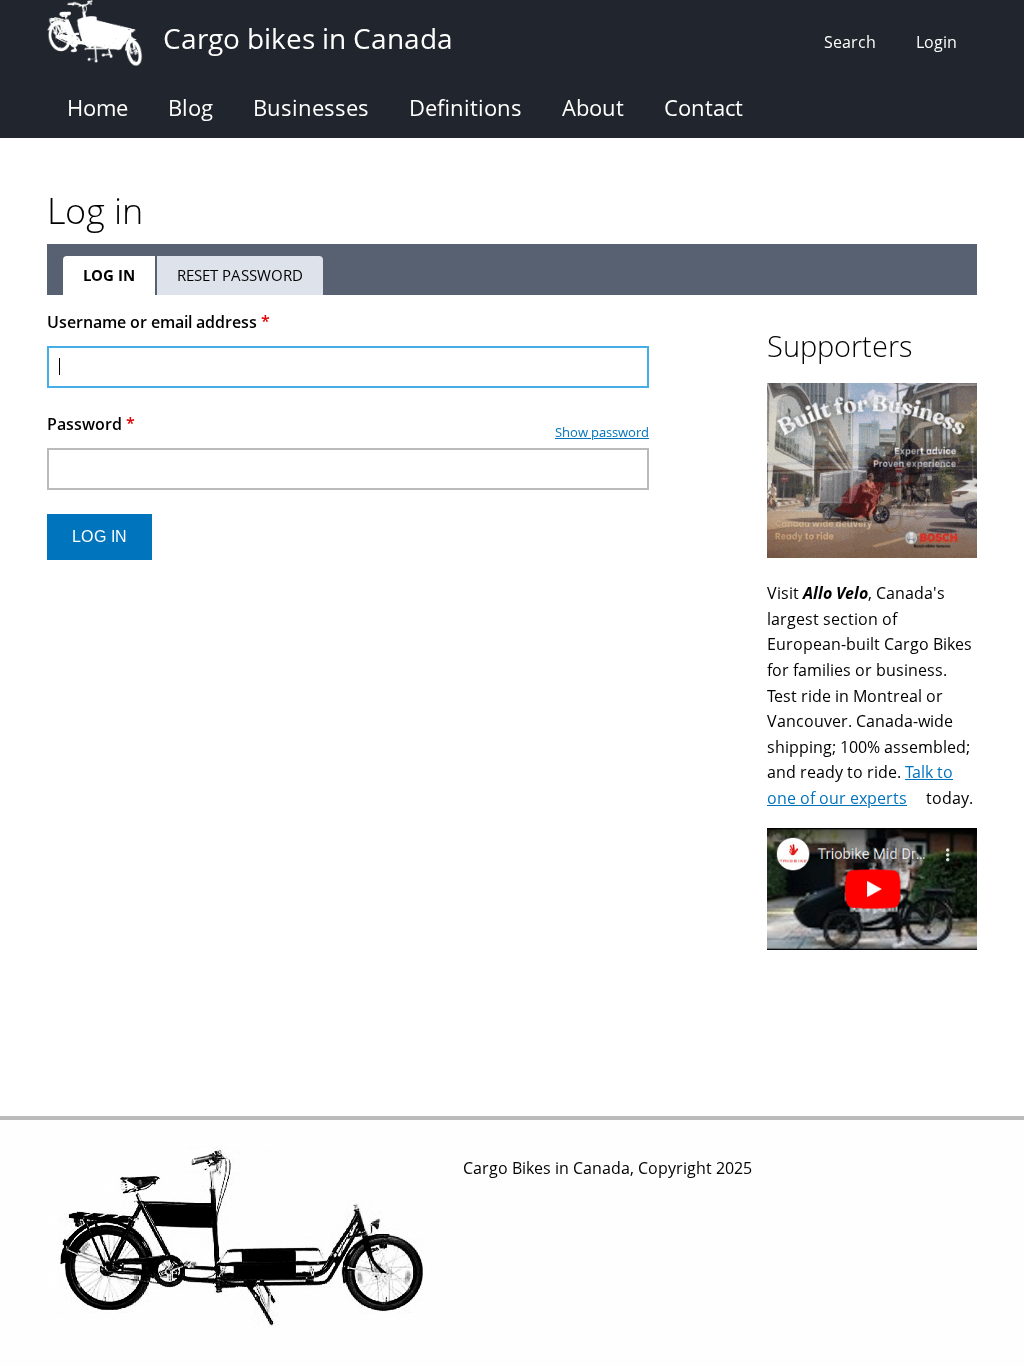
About (593, 107)
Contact (703, 107)
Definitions (465, 107)
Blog (190, 107)
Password (91, 424)
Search (850, 42)
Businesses (311, 107)
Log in (120, 280)
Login (936, 42)
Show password (602, 432)
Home (97, 107)
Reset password (240, 275)
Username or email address (158, 322)
